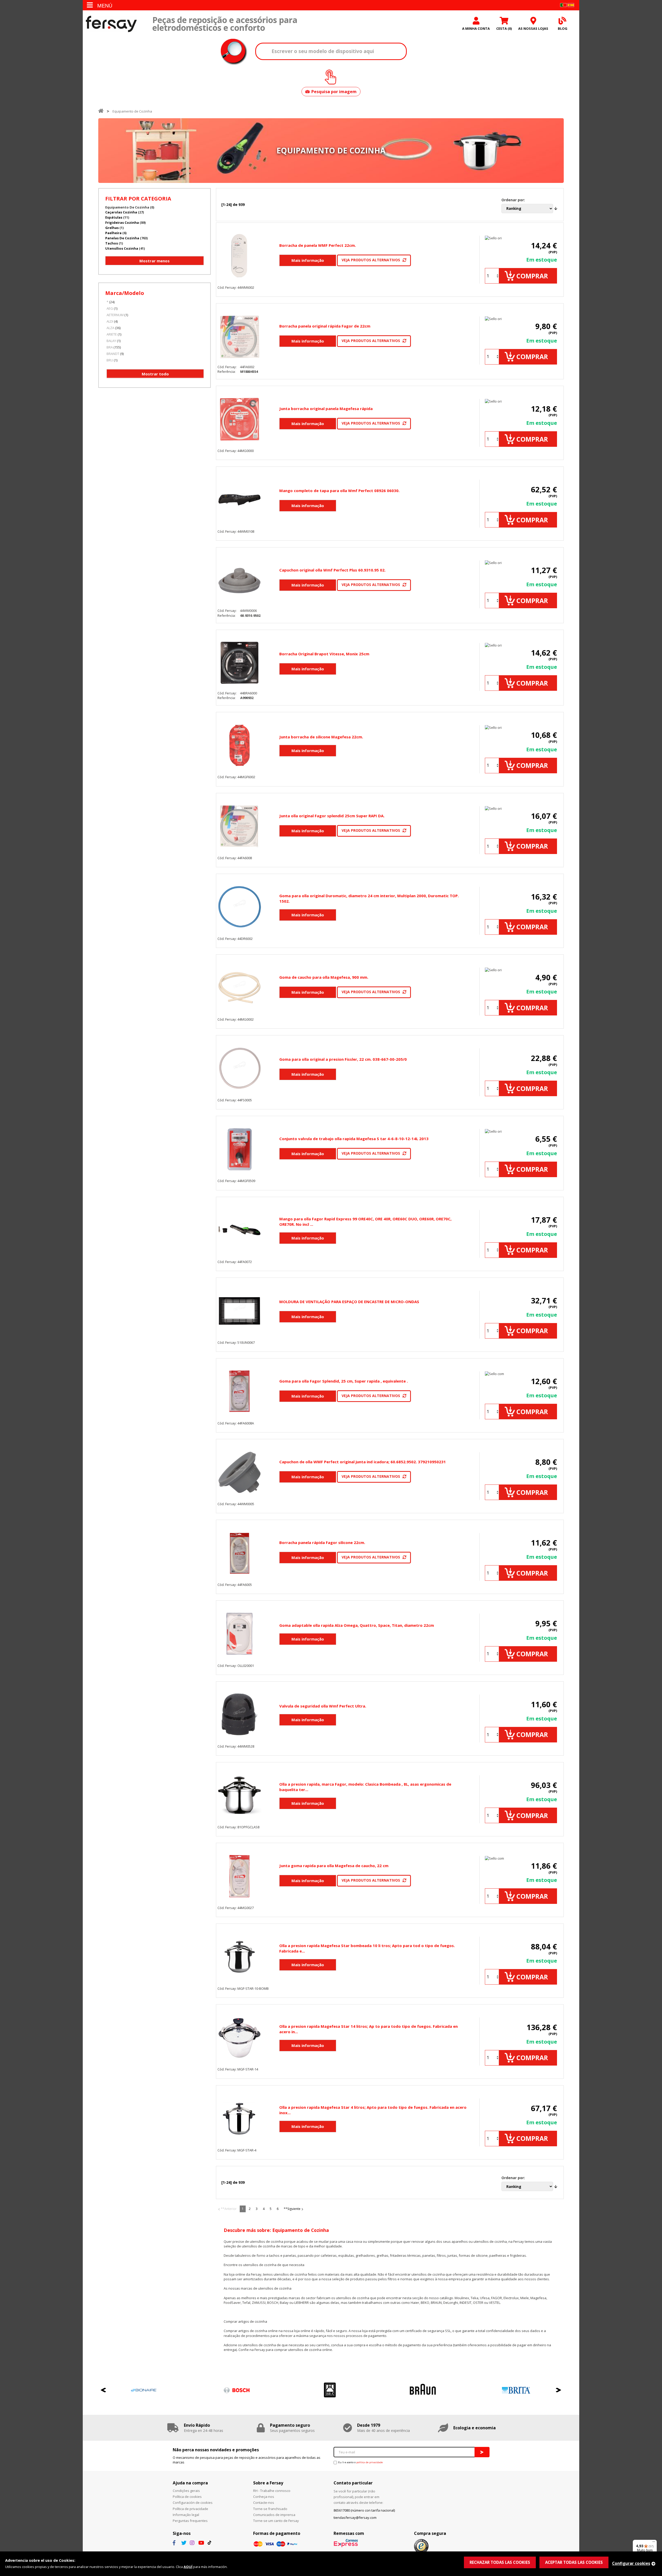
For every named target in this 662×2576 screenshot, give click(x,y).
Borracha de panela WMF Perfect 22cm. (318, 245)
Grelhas (112, 228)
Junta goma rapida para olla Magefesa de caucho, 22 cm (334, 1866)
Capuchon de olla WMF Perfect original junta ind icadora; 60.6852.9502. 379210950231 (363, 1462)
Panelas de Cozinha (122, 238)
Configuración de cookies (193, 2503)
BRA (110, 347)
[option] (112, 2390)
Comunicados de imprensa (274, 2515)
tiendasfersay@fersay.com (355, 2518)
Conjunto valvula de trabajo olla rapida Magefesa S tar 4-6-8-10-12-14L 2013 (354, 1139)
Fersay (111, 24)
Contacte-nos (264, 2503)
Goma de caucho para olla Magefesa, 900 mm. (324, 977)
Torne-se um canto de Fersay (276, 2521)
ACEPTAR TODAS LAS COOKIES (574, 2562)
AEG (110, 308)
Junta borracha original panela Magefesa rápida (326, 409)
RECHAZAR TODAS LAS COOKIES (500, 2562)
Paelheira (113, 233)
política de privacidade (370, 2462)
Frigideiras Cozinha (122, 222)
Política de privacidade (190, 2509)
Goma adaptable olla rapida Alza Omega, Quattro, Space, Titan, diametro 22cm (357, 1625)
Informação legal (186, 2515)
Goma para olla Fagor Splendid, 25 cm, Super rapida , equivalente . (344, 1381)
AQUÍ (188, 2567)
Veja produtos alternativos (371, 260)
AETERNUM (115, 315)
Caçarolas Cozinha (121, 212)
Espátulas (114, 217)
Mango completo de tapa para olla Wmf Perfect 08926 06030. (339, 491)
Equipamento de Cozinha (132, 111)
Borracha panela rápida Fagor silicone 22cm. (322, 1542)
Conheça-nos (264, 2497)
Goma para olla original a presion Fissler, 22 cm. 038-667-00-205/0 (343, 1059)
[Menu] (654, 2543)
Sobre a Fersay (268, 2483)
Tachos (112, 243)
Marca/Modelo (125, 293)
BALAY (111, 341)
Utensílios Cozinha (122, 248)
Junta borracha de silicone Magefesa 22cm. (321, 737)
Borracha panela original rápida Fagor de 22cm (325, 326)
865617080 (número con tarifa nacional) (364, 2510)
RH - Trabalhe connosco (272, 2491)
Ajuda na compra (190, 2483)
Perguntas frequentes (190, 2521)
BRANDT (113, 354)
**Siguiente (292, 2209)
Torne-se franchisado (270, 2509)
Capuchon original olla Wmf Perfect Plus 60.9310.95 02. (332, 570)
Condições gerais (186, 2491)
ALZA (110, 328)
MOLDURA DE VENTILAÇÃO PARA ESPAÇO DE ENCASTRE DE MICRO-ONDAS (349, 1302)
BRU (110, 360)
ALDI (110, 321)
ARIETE (112, 334)
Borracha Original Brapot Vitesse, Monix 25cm (324, 654)
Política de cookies (187, 2497)
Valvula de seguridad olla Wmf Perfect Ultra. (323, 1706)
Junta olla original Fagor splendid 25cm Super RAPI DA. (332, 816)
